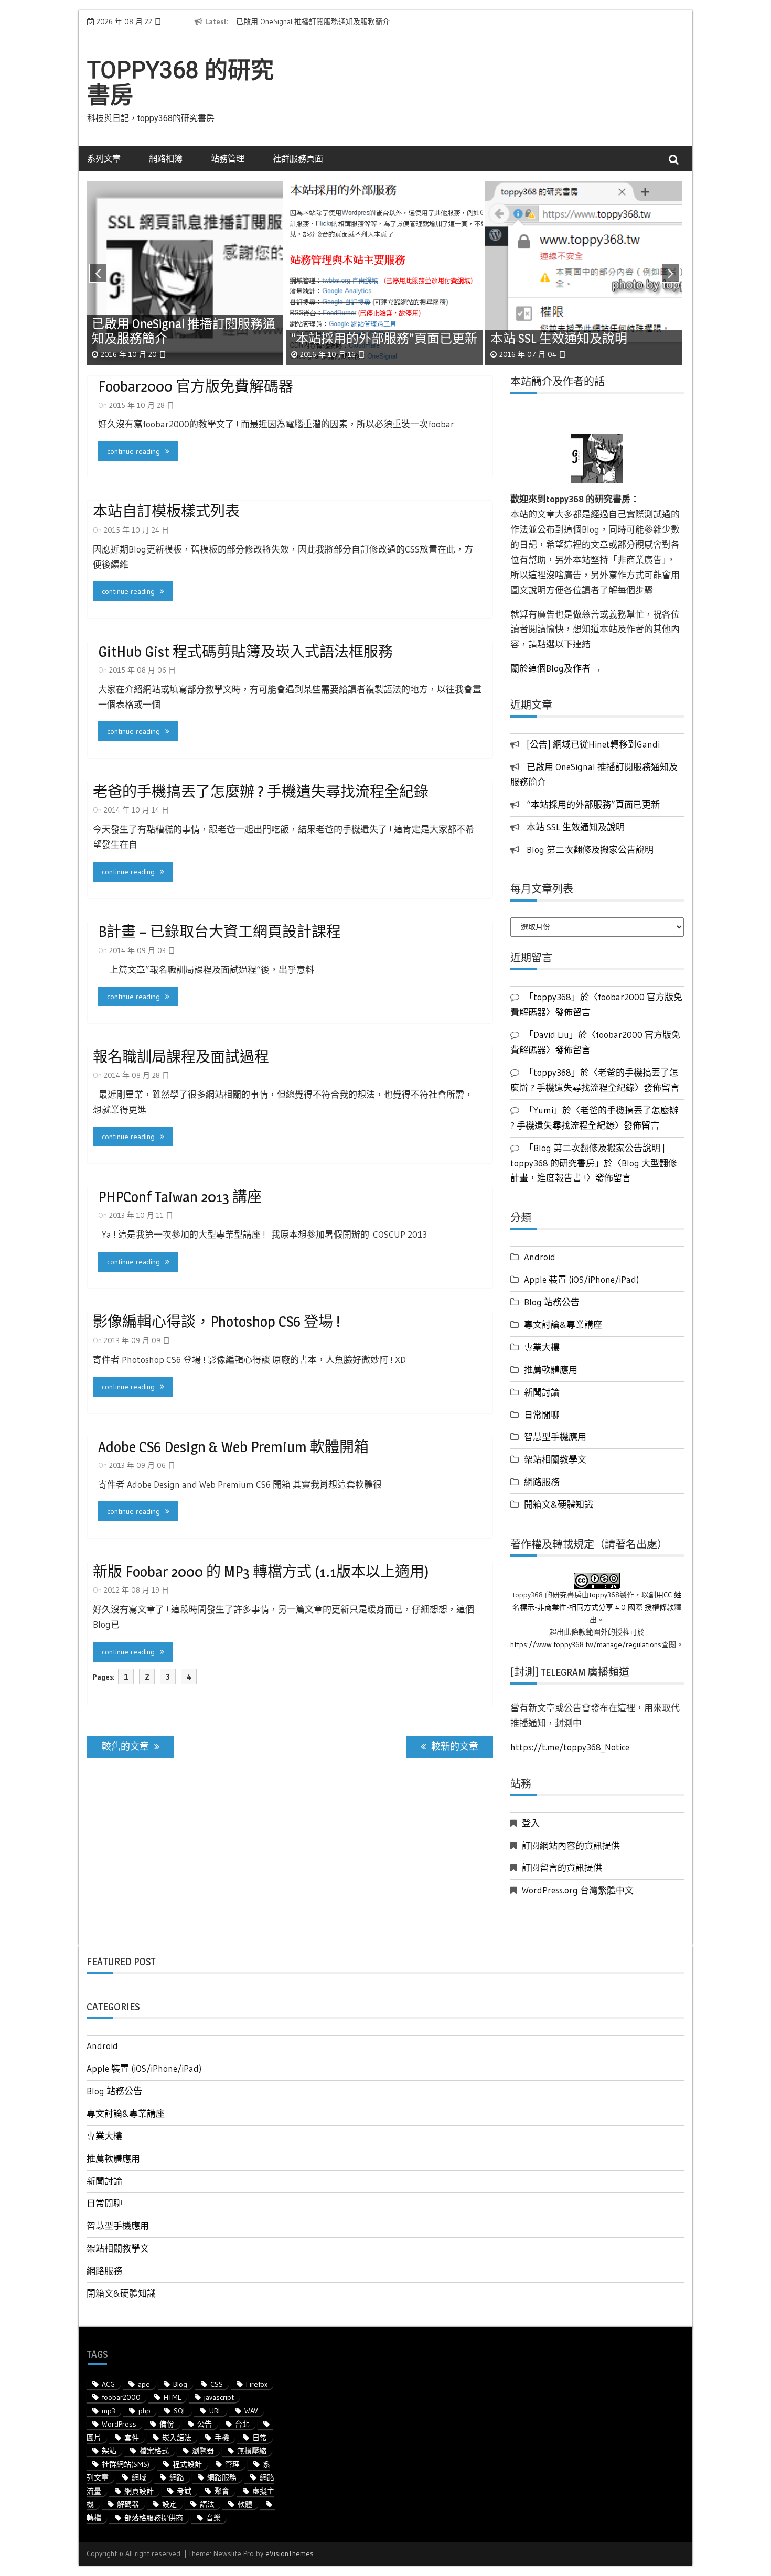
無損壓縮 (252, 2451)
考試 (184, 2491)
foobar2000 (121, 2397)
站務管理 (228, 158)
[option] (332, 22)
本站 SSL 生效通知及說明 (576, 827)
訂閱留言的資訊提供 (562, 1868)
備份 (167, 2424)
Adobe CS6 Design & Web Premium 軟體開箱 (233, 1447)
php (144, 2411)
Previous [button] (97, 276)
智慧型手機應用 (555, 1437)
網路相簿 (166, 158)
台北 (242, 2424)
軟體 (245, 2504)
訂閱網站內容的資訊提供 (571, 1846)
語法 (207, 2504)
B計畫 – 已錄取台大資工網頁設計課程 (219, 932)
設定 (169, 2504)
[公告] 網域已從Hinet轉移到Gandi (593, 744)
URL (215, 2411)
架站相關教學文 (555, 1459)
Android (540, 1257)
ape (144, 2384)
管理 (232, 2464)
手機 (222, 2438)
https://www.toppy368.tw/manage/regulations (586, 1644)
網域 (139, 2477)
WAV (251, 2411)
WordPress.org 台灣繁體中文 (578, 1890)
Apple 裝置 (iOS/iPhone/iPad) (581, 1279)
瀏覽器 (203, 2451)
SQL (180, 2411)
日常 (260, 2438)
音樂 (213, 2518)
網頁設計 (139, 2491)
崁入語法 (177, 2438)
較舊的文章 (125, 1747)
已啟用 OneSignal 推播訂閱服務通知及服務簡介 (313, 21)
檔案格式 (154, 2451)
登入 (531, 1823)
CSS (217, 2384)
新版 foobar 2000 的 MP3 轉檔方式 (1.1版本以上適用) (261, 1572)
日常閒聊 (542, 1415)
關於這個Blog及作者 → (556, 668)
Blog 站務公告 (552, 1302)
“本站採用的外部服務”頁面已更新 (593, 804)
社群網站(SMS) (126, 2464)
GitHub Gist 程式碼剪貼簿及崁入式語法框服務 (245, 652)
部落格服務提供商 (154, 2518)
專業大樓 (542, 1347)
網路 (177, 2477)
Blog (180, 2384)
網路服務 (542, 1482)
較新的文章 (455, 1747)
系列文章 (104, 158)
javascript (219, 2397)
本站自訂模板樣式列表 (166, 511)
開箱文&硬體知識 (559, 1504)
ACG (108, 2384)
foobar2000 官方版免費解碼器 (196, 386)
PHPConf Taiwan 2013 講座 (180, 1197)
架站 (109, 2451)
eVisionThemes (290, 2553)
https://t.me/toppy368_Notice (570, 1747)
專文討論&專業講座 (563, 1324)
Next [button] (673, 276)
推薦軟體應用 (551, 1370)
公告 (205, 2424)
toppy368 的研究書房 (180, 83)
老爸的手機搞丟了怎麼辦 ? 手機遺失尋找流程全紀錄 (261, 792)
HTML (172, 2397)
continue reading (133, 451)
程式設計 (187, 2464)
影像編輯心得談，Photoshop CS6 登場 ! (217, 1322)
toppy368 (604, 1595)
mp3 (109, 2411)
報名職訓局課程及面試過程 (181, 1057)
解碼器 (128, 2504)
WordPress (119, 2424)
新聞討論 (542, 1392)
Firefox (257, 2384)
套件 (132, 2438)
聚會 (222, 2491)
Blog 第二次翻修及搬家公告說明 (590, 849)
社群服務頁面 (298, 158)
